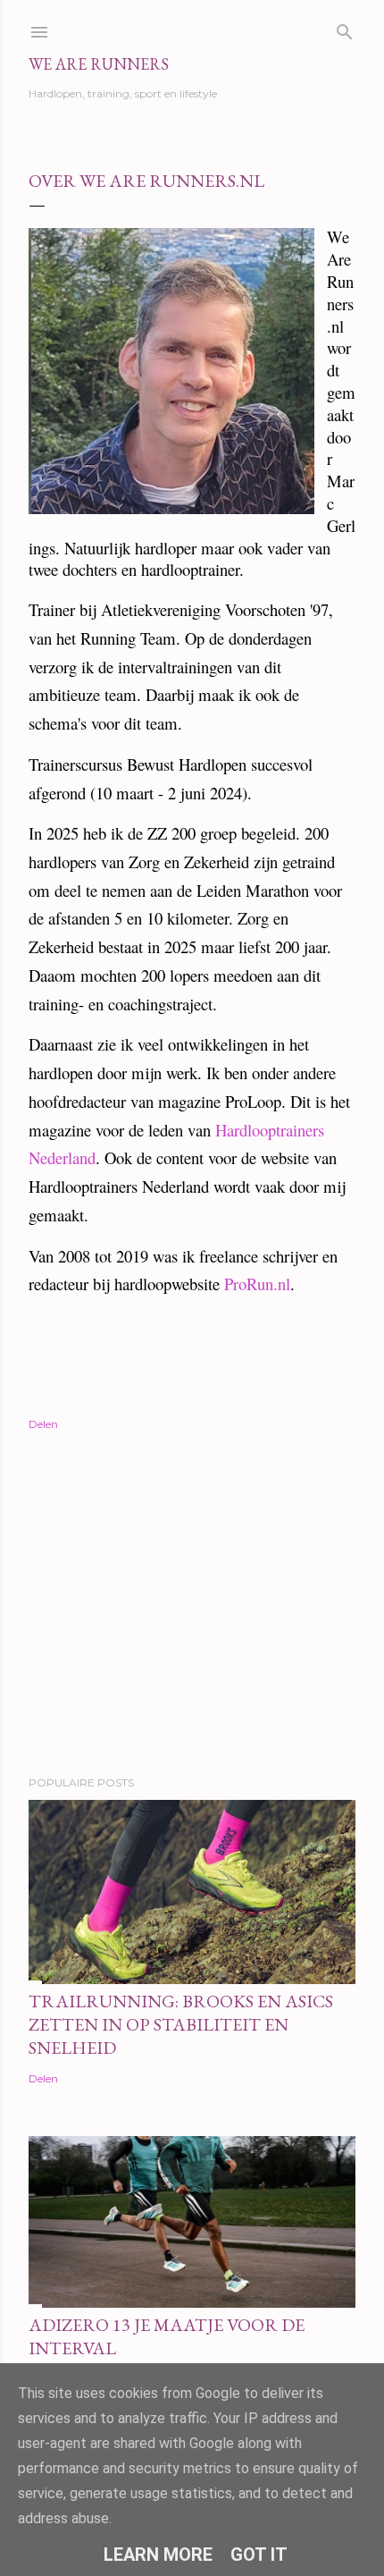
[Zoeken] (345, 28)
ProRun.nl (257, 1284)
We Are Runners (99, 64)
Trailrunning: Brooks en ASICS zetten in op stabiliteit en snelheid (181, 2024)
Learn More (158, 2555)
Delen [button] (43, 1424)
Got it (259, 2555)
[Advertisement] (192, 1606)
